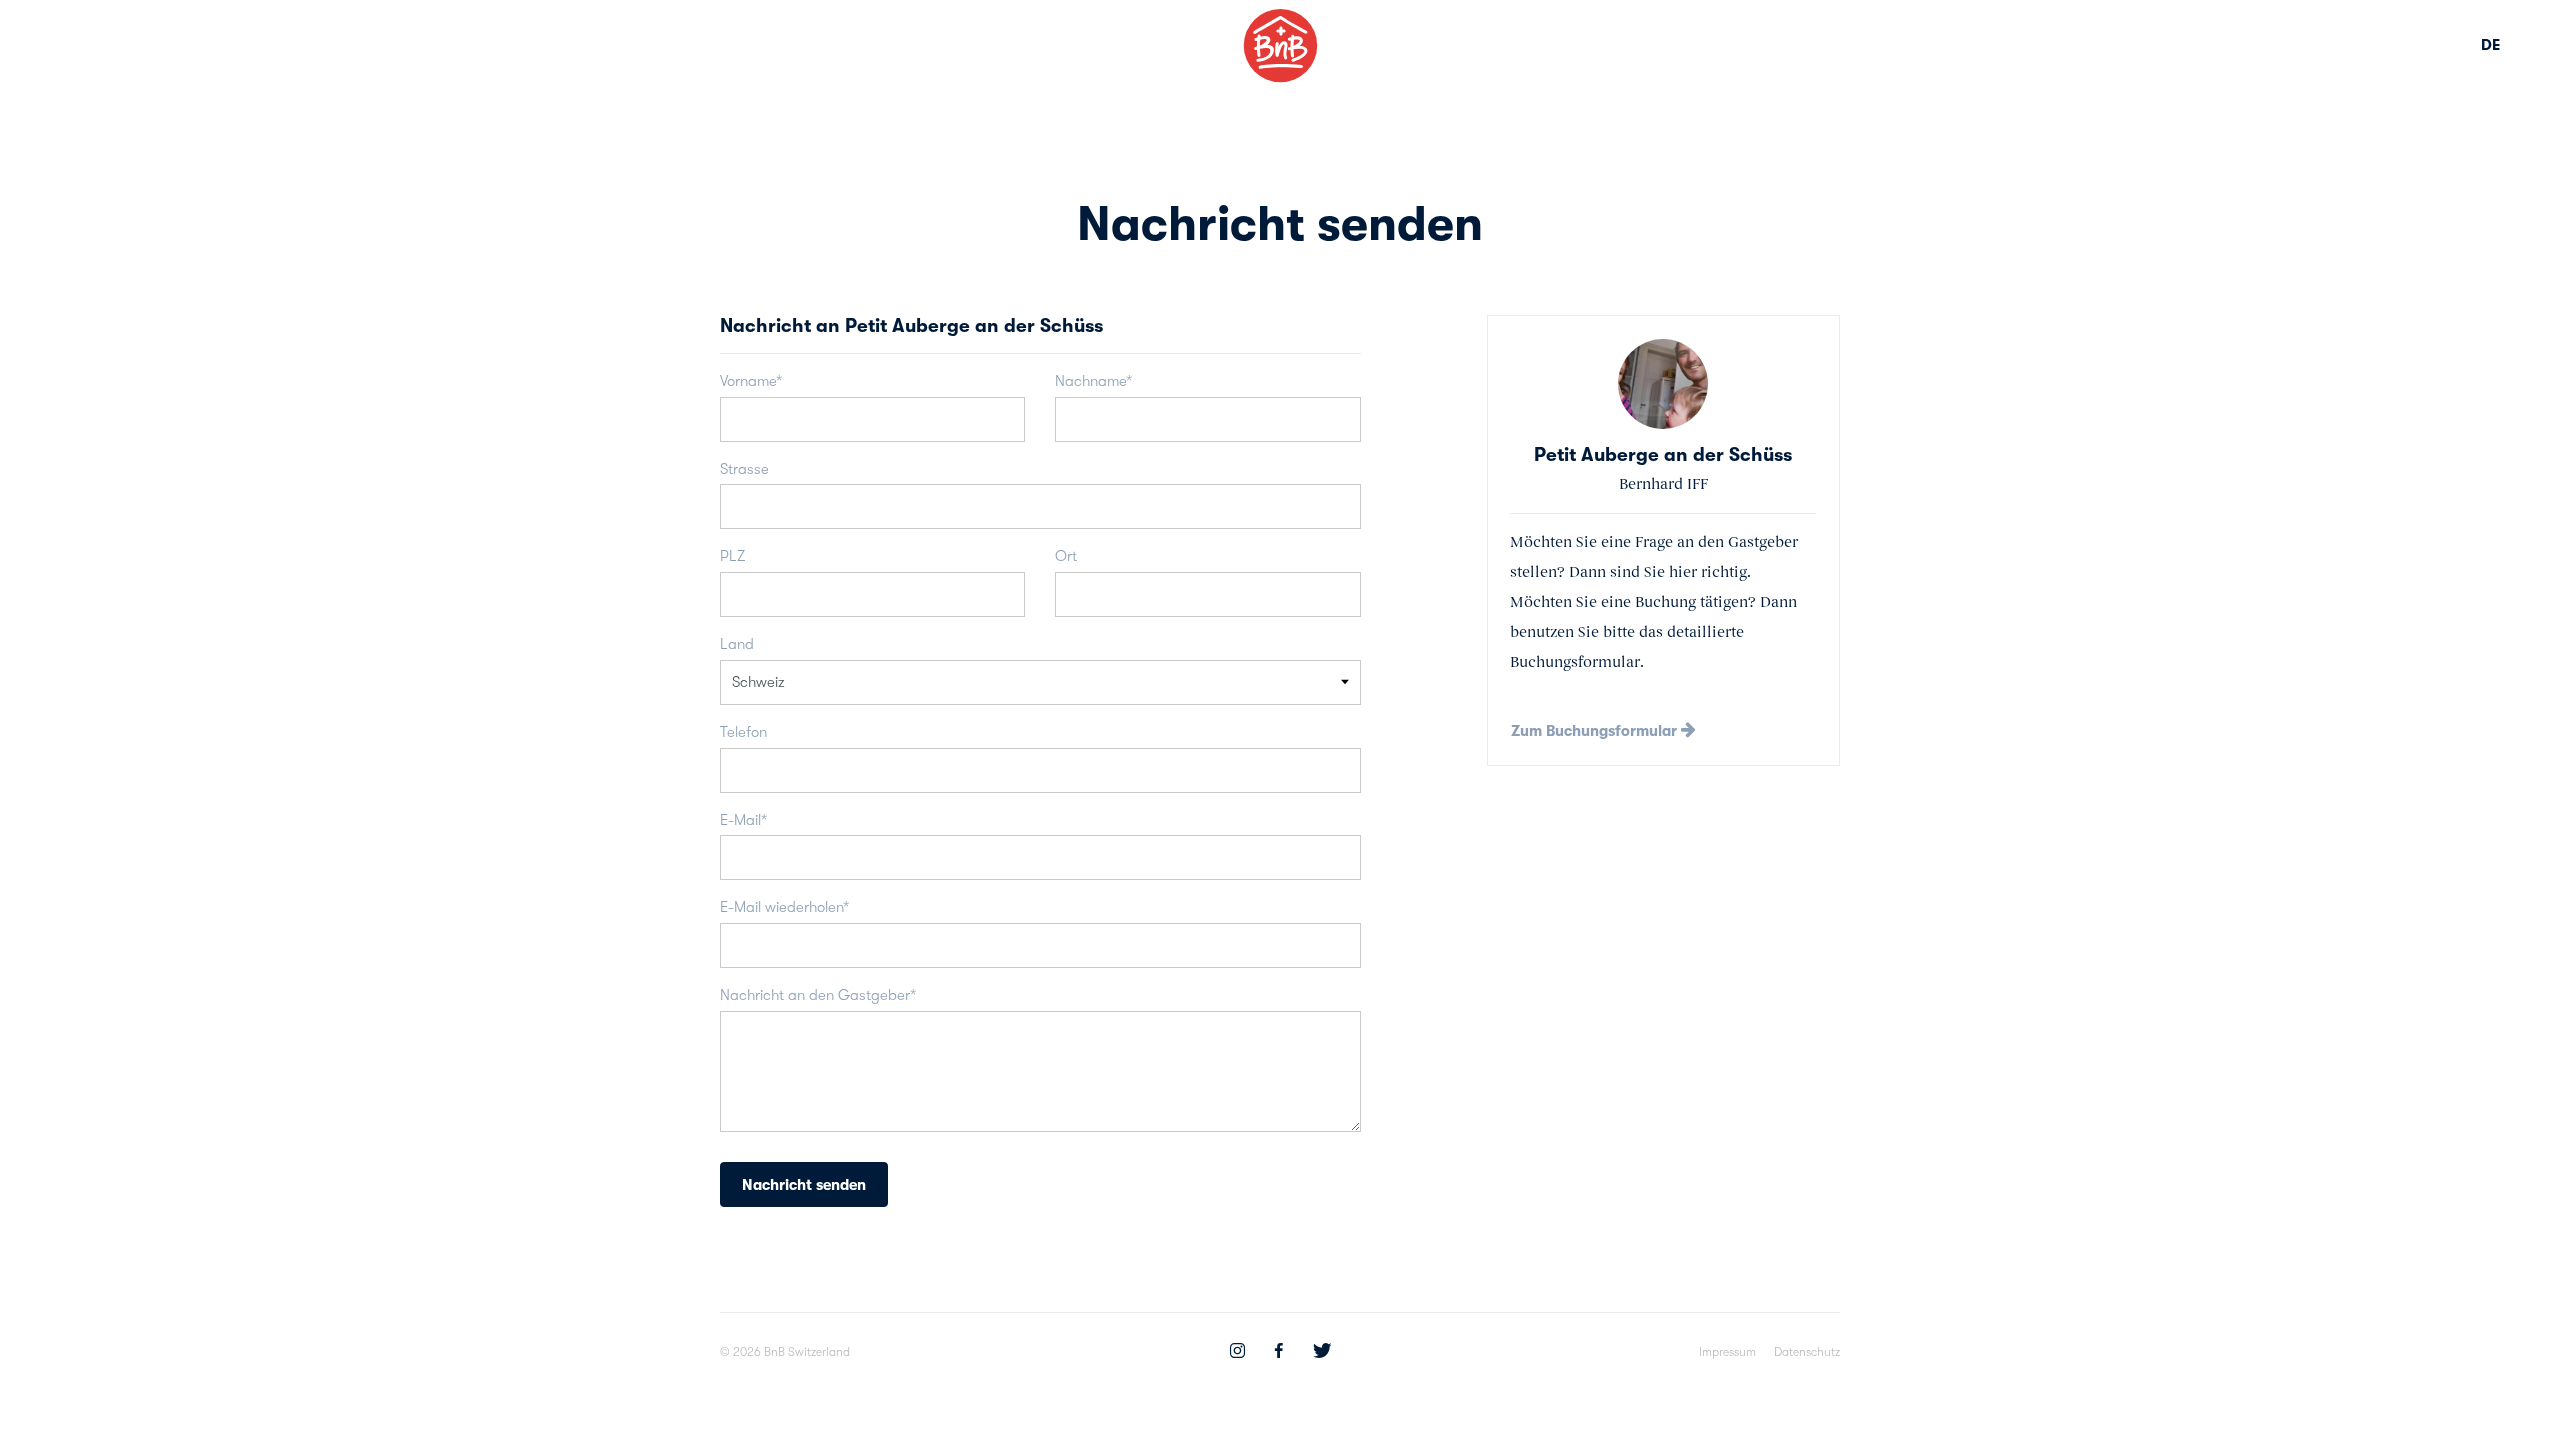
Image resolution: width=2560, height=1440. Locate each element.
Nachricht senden (804, 1185)
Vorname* (751, 381)
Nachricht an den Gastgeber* (818, 995)
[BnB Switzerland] (1280, 45)
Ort (1066, 556)
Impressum (1727, 1352)
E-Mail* (743, 820)
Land (737, 644)
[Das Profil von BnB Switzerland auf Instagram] (1237, 1353)
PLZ (732, 556)
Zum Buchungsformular (1596, 731)
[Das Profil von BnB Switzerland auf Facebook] (1279, 1353)
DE (2490, 45)
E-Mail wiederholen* (784, 907)
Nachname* (1093, 381)
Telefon (743, 732)
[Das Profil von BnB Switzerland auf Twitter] (1322, 1353)
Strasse (744, 469)
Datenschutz (1807, 1352)
